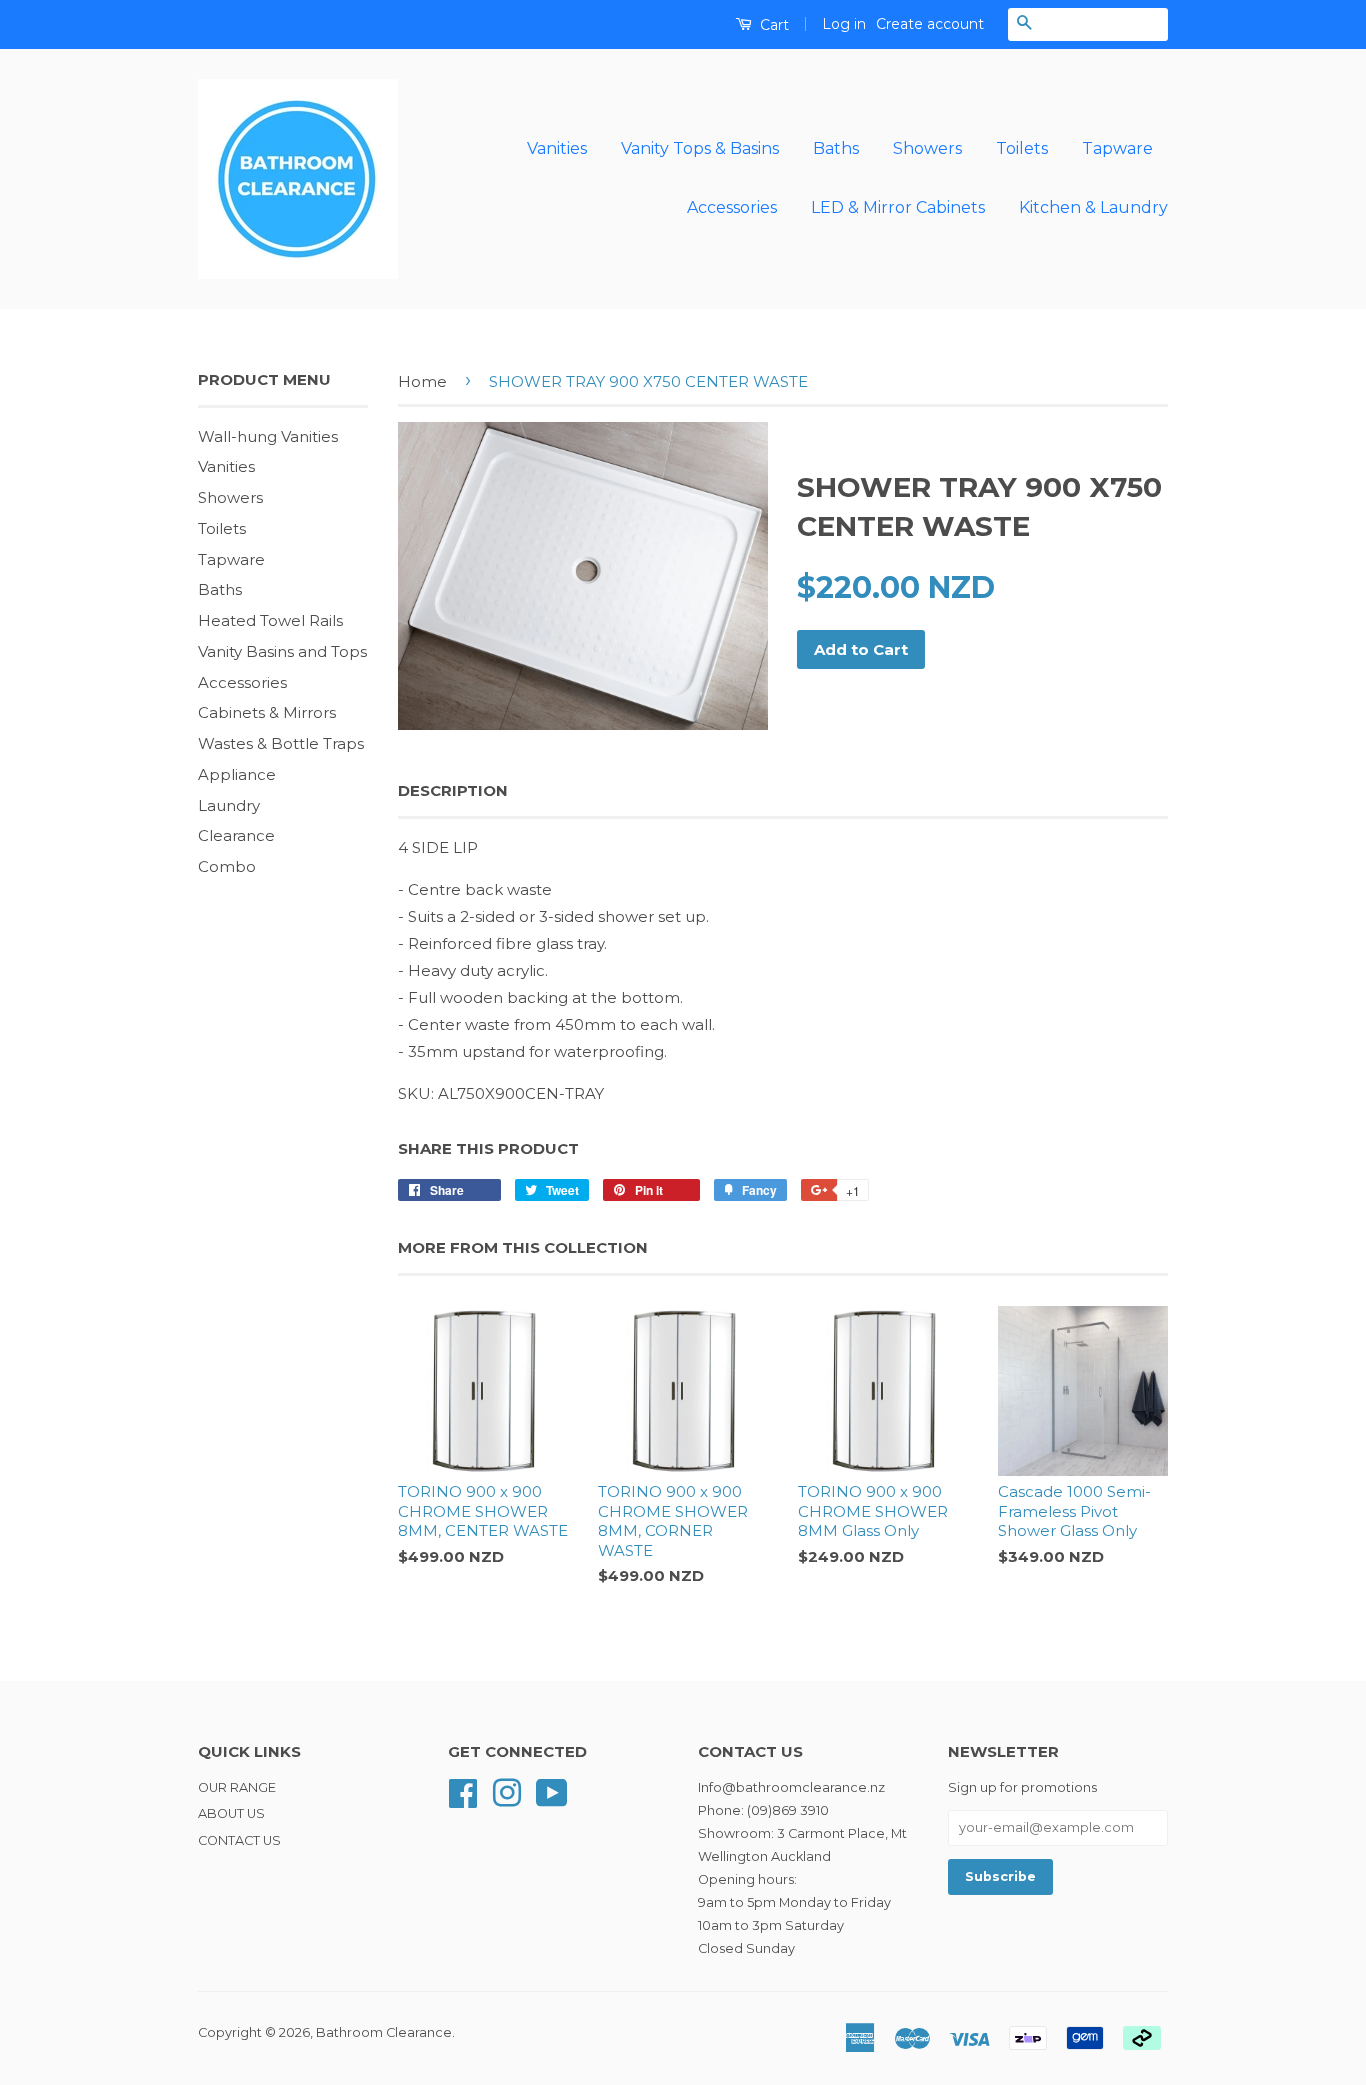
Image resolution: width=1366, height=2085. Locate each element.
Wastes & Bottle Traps (281, 743)
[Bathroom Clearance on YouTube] (552, 1791)
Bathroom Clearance (384, 2032)
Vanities (557, 148)
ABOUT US (231, 1813)
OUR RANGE (237, 1787)
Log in (844, 24)
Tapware (1117, 148)
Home (422, 381)
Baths (836, 148)
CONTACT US (239, 1840)
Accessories (732, 207)
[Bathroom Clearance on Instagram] (507, 1791)
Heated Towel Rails (270, 620)
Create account (930, 24)
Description (453, 790)
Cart (772, 25)
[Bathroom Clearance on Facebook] (463, 1791)
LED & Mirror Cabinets (898, 207)
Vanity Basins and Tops (282, 651)
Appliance (237, 774)
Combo (227, 866)
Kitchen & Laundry (1093, 207)
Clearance (236, 835)
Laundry (229, 805)
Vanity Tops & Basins (700, 148)
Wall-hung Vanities (268, 436)
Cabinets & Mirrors (267, 712)
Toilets (1022, 148)
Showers (927, 148)
